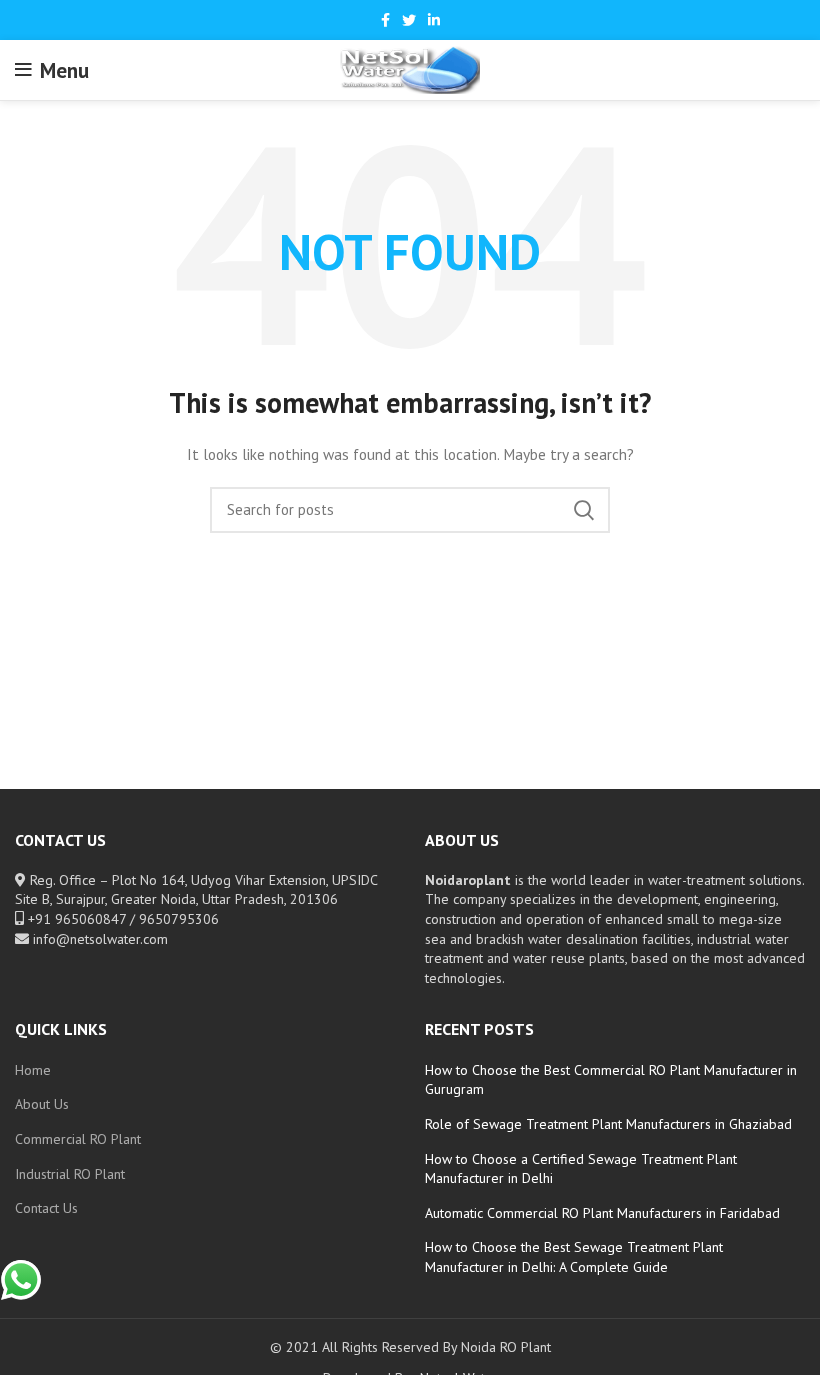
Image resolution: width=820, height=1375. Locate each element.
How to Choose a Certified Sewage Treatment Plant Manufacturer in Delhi (581, 1169)
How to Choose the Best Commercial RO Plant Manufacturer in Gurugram (611, 1080)
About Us (42, 1104)
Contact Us (46, 1208)
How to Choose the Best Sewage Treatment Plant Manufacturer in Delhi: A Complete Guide (574, 1257)
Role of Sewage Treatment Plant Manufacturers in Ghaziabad (608, 1124)
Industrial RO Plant (70, 1174)
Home (33, 1070)
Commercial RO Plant (78, 1139)
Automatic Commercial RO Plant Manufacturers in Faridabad (602, 1213)
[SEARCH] (583, 510)
